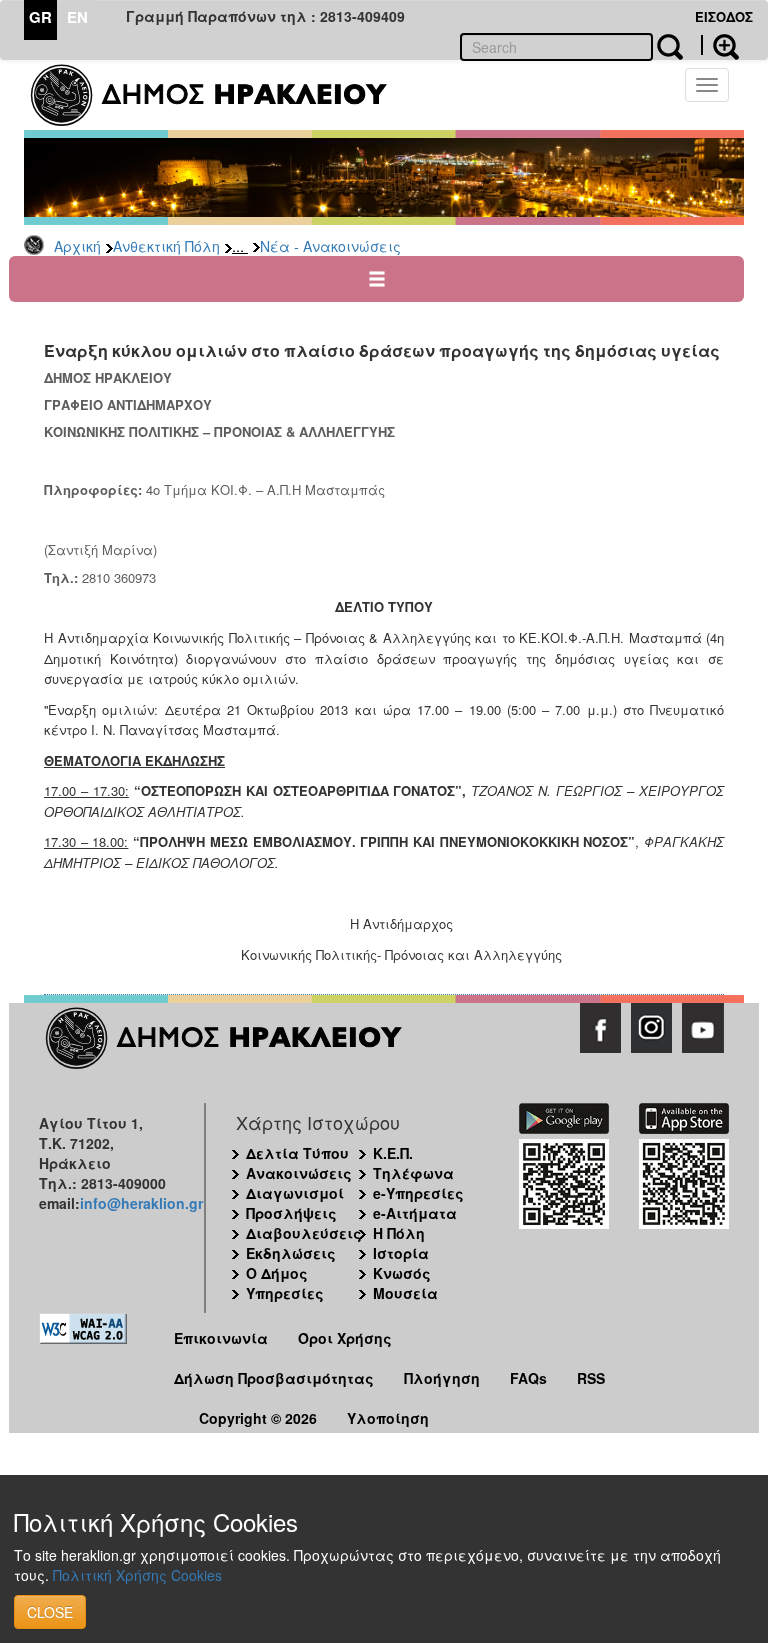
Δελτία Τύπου (297, 1153)
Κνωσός (402, 1273)
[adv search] (720, 45)
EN (77, 17)
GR (40, 17)
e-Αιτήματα (415, 1213)
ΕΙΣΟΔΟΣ (724, 16)
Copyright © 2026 (258, 1418)
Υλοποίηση (388, 1418)
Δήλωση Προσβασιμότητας (274, 1378)
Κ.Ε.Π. (393, 1153)
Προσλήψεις (291, 1213)
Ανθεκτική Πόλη (166, 246)
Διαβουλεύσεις (304, 1233)
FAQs (528, 1378)
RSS (591, 1378)
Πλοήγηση (442, 1378)
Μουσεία (405, 1293)
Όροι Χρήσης (345, 1338)
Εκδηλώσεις (291, 1253)
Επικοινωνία (221, 1338)
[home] (221, 95)
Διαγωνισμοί (295, 1193)
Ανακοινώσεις (299, 1173)
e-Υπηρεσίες (418, 1193)
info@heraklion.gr (141, 1203)
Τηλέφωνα (413, 1173)
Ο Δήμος (277, 1273)
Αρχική (77, 246)
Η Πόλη (399, 1233)
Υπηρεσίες (285, 1293)
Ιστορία (401, 1253)
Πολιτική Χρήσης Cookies (137, 1575)
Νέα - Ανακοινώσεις (330, 246)
